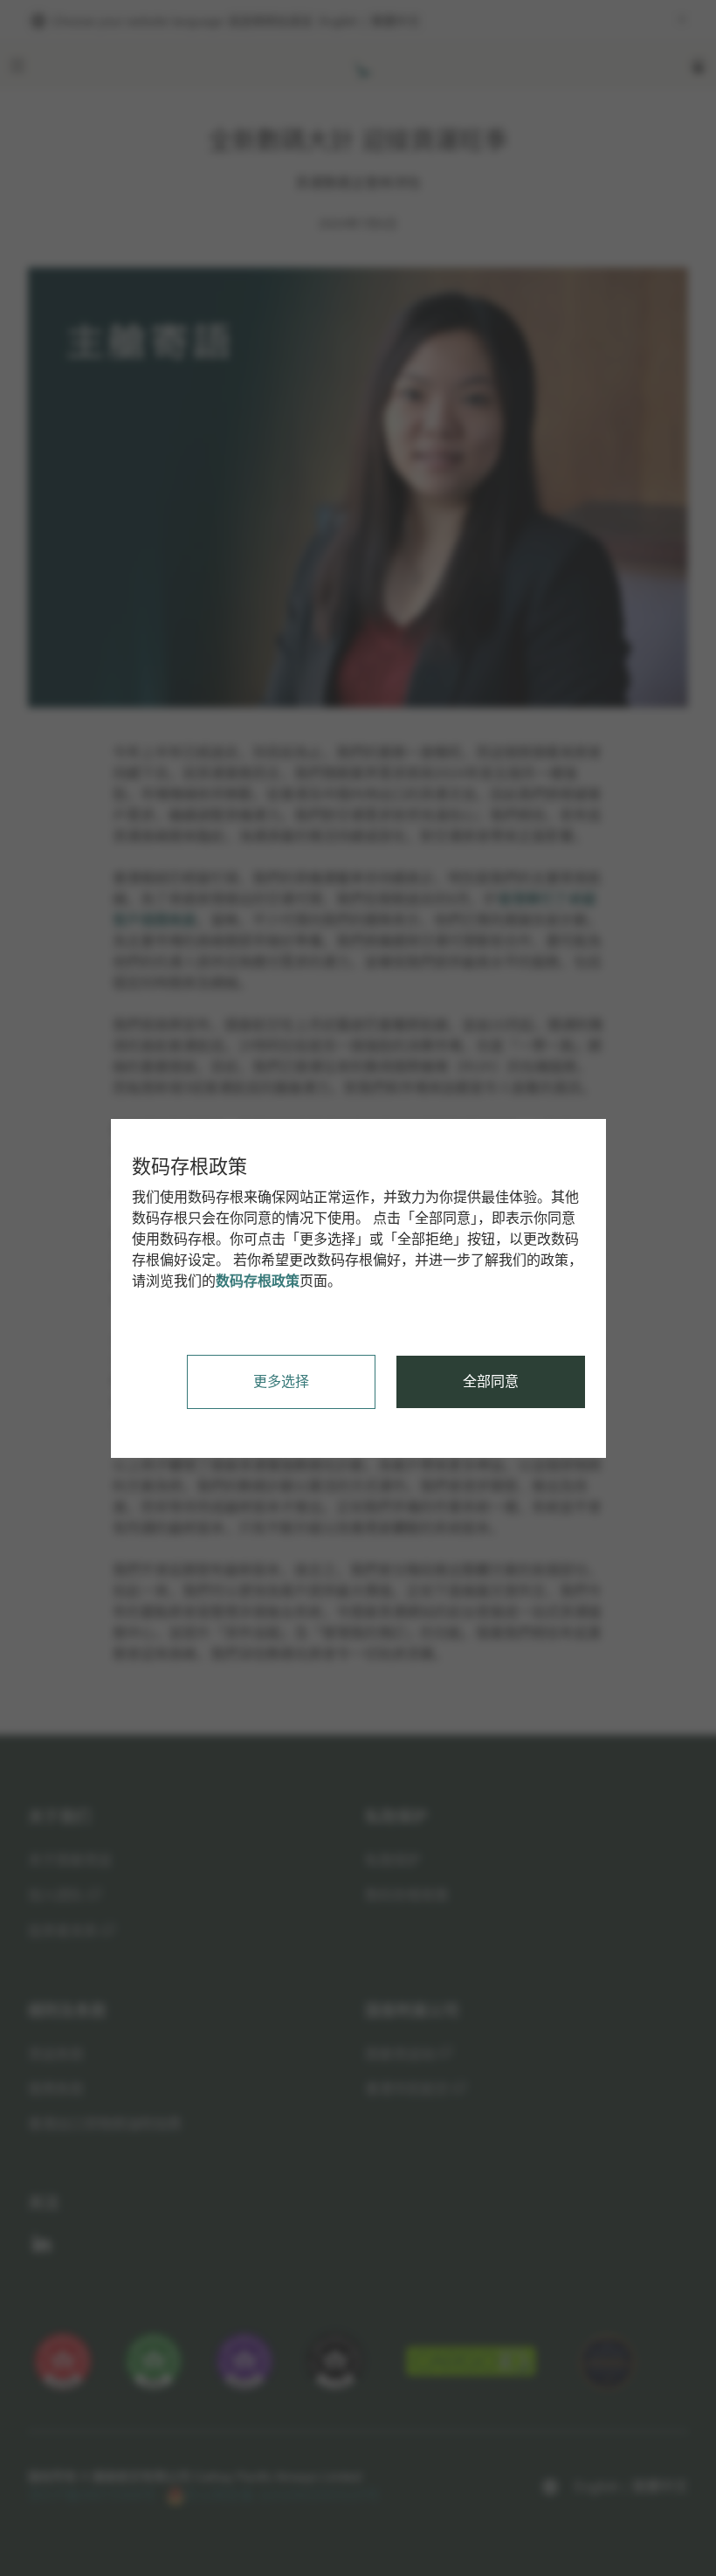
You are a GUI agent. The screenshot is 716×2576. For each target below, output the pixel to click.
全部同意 (491, 1381)
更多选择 (281, 1381)
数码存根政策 (258, 1281)
